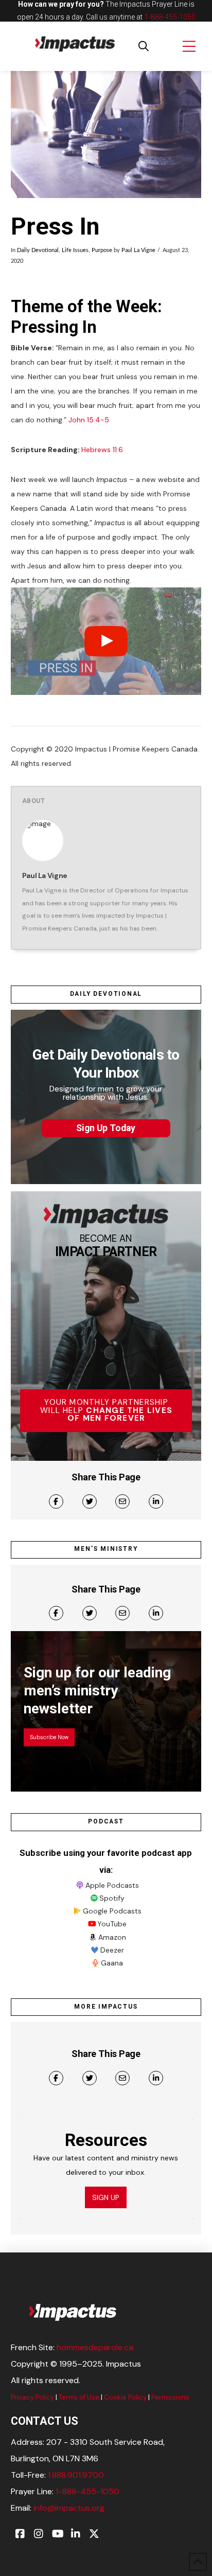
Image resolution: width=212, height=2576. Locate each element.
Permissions (170, 2397)
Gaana (112, 1963)
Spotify (112, 1898)
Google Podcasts (112, 1911)
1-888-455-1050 (170, 17)
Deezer (112, 1950)
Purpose (102, 251)
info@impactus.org (69, 2508)
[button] (144, 46)
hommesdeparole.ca (95, 2347)
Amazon (112, 1937)
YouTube (112, 1924)
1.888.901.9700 (76, 2475)
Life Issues (75, 251)
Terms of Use (79, 2397)
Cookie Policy (125, 2397)
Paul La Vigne (138, 251)
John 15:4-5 (89, 420)
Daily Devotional (38, 251)
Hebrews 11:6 (102, 450)
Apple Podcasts (112, 1885)
